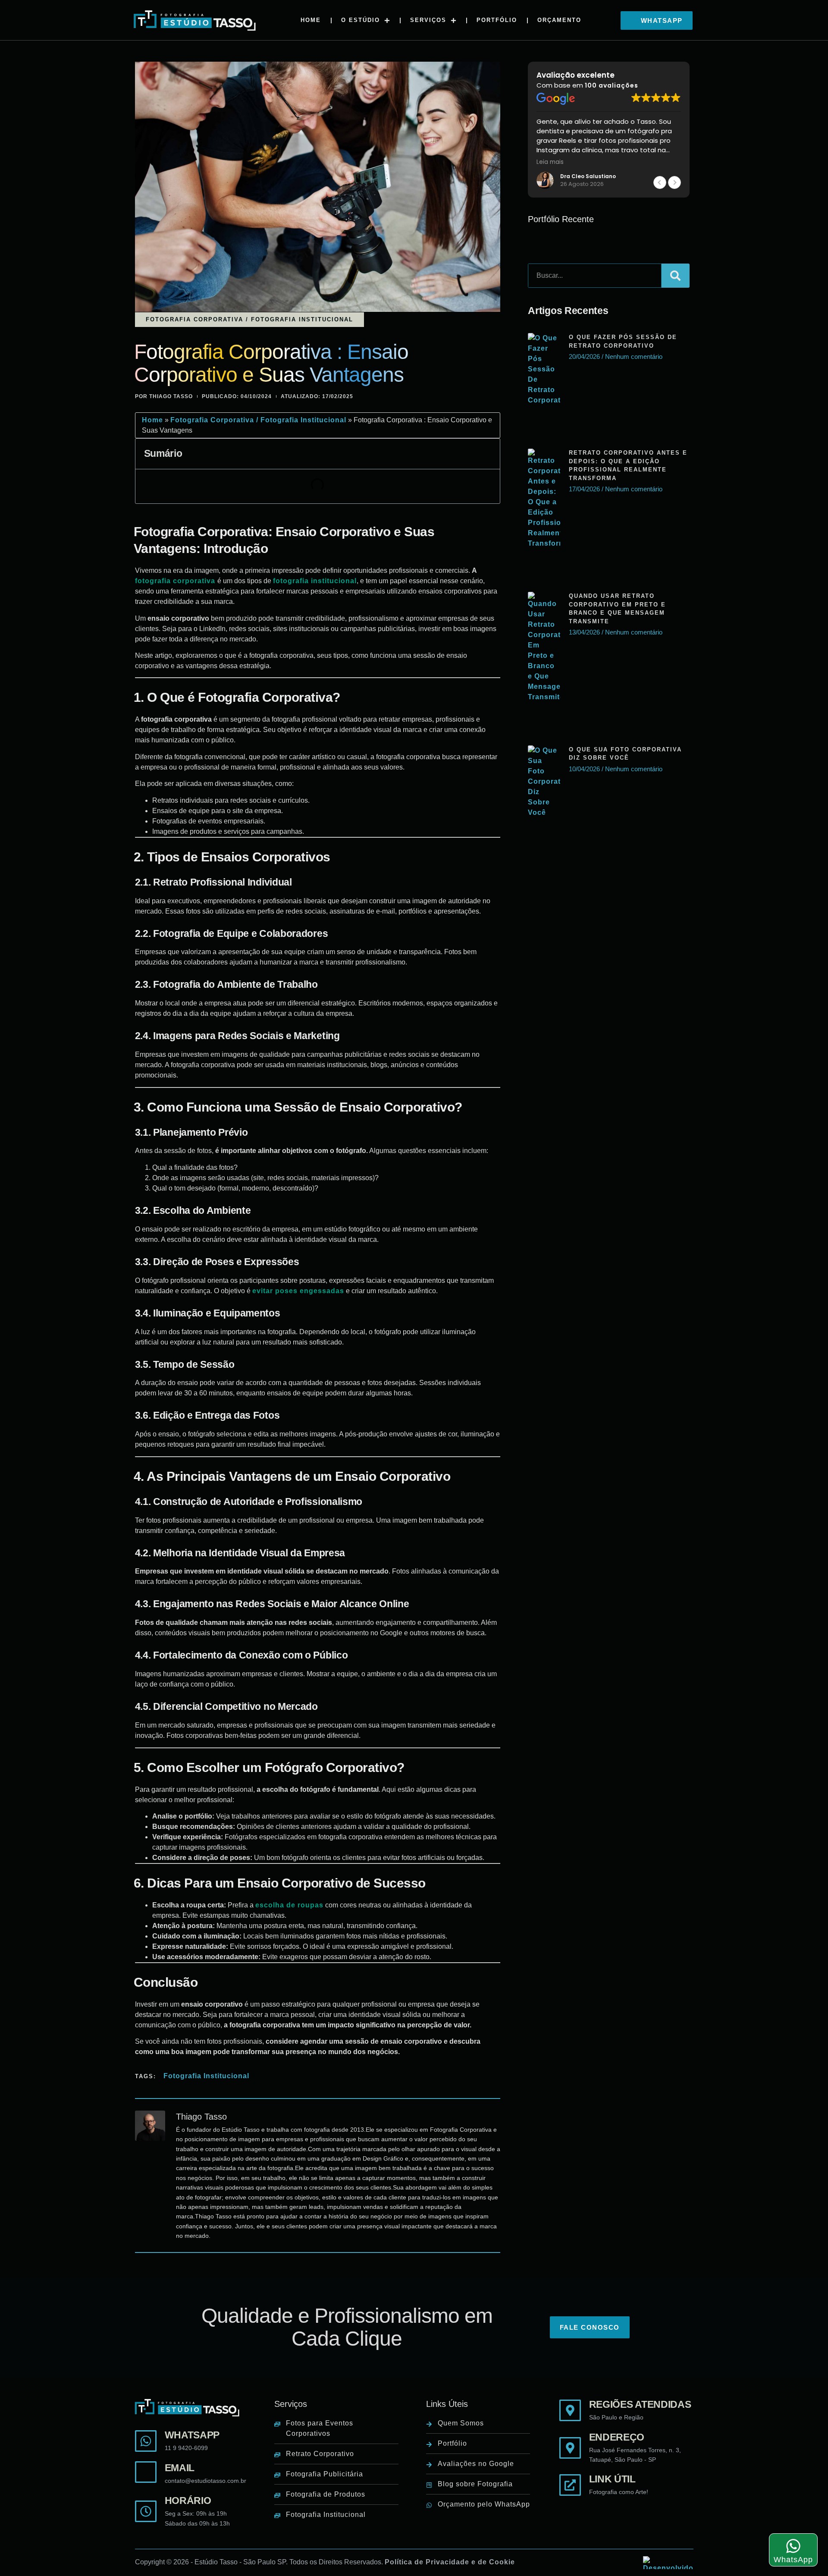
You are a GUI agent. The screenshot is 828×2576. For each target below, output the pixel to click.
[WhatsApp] (793, 2546)
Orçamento (559, 20)
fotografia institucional (315, 581)
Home (311, 20)
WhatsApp (793, 2560)
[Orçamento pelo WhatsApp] (191, 2441)
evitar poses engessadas (298, 1291)
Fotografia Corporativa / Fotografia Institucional (258, 420)
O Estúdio (361, 20)
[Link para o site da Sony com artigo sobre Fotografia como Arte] (626, 2485)
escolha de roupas (289, 1905)
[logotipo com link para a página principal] (194, 20)
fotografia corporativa (176, 581)
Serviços (428, 20)
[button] (657, 21)
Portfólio (497, 20)
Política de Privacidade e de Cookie (450, 2562)
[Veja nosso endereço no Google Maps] (626, 2448)
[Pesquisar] (675, 276)
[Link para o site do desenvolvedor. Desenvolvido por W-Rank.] (668, 2563)
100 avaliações (612, 85)
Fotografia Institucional (206, 2076)
